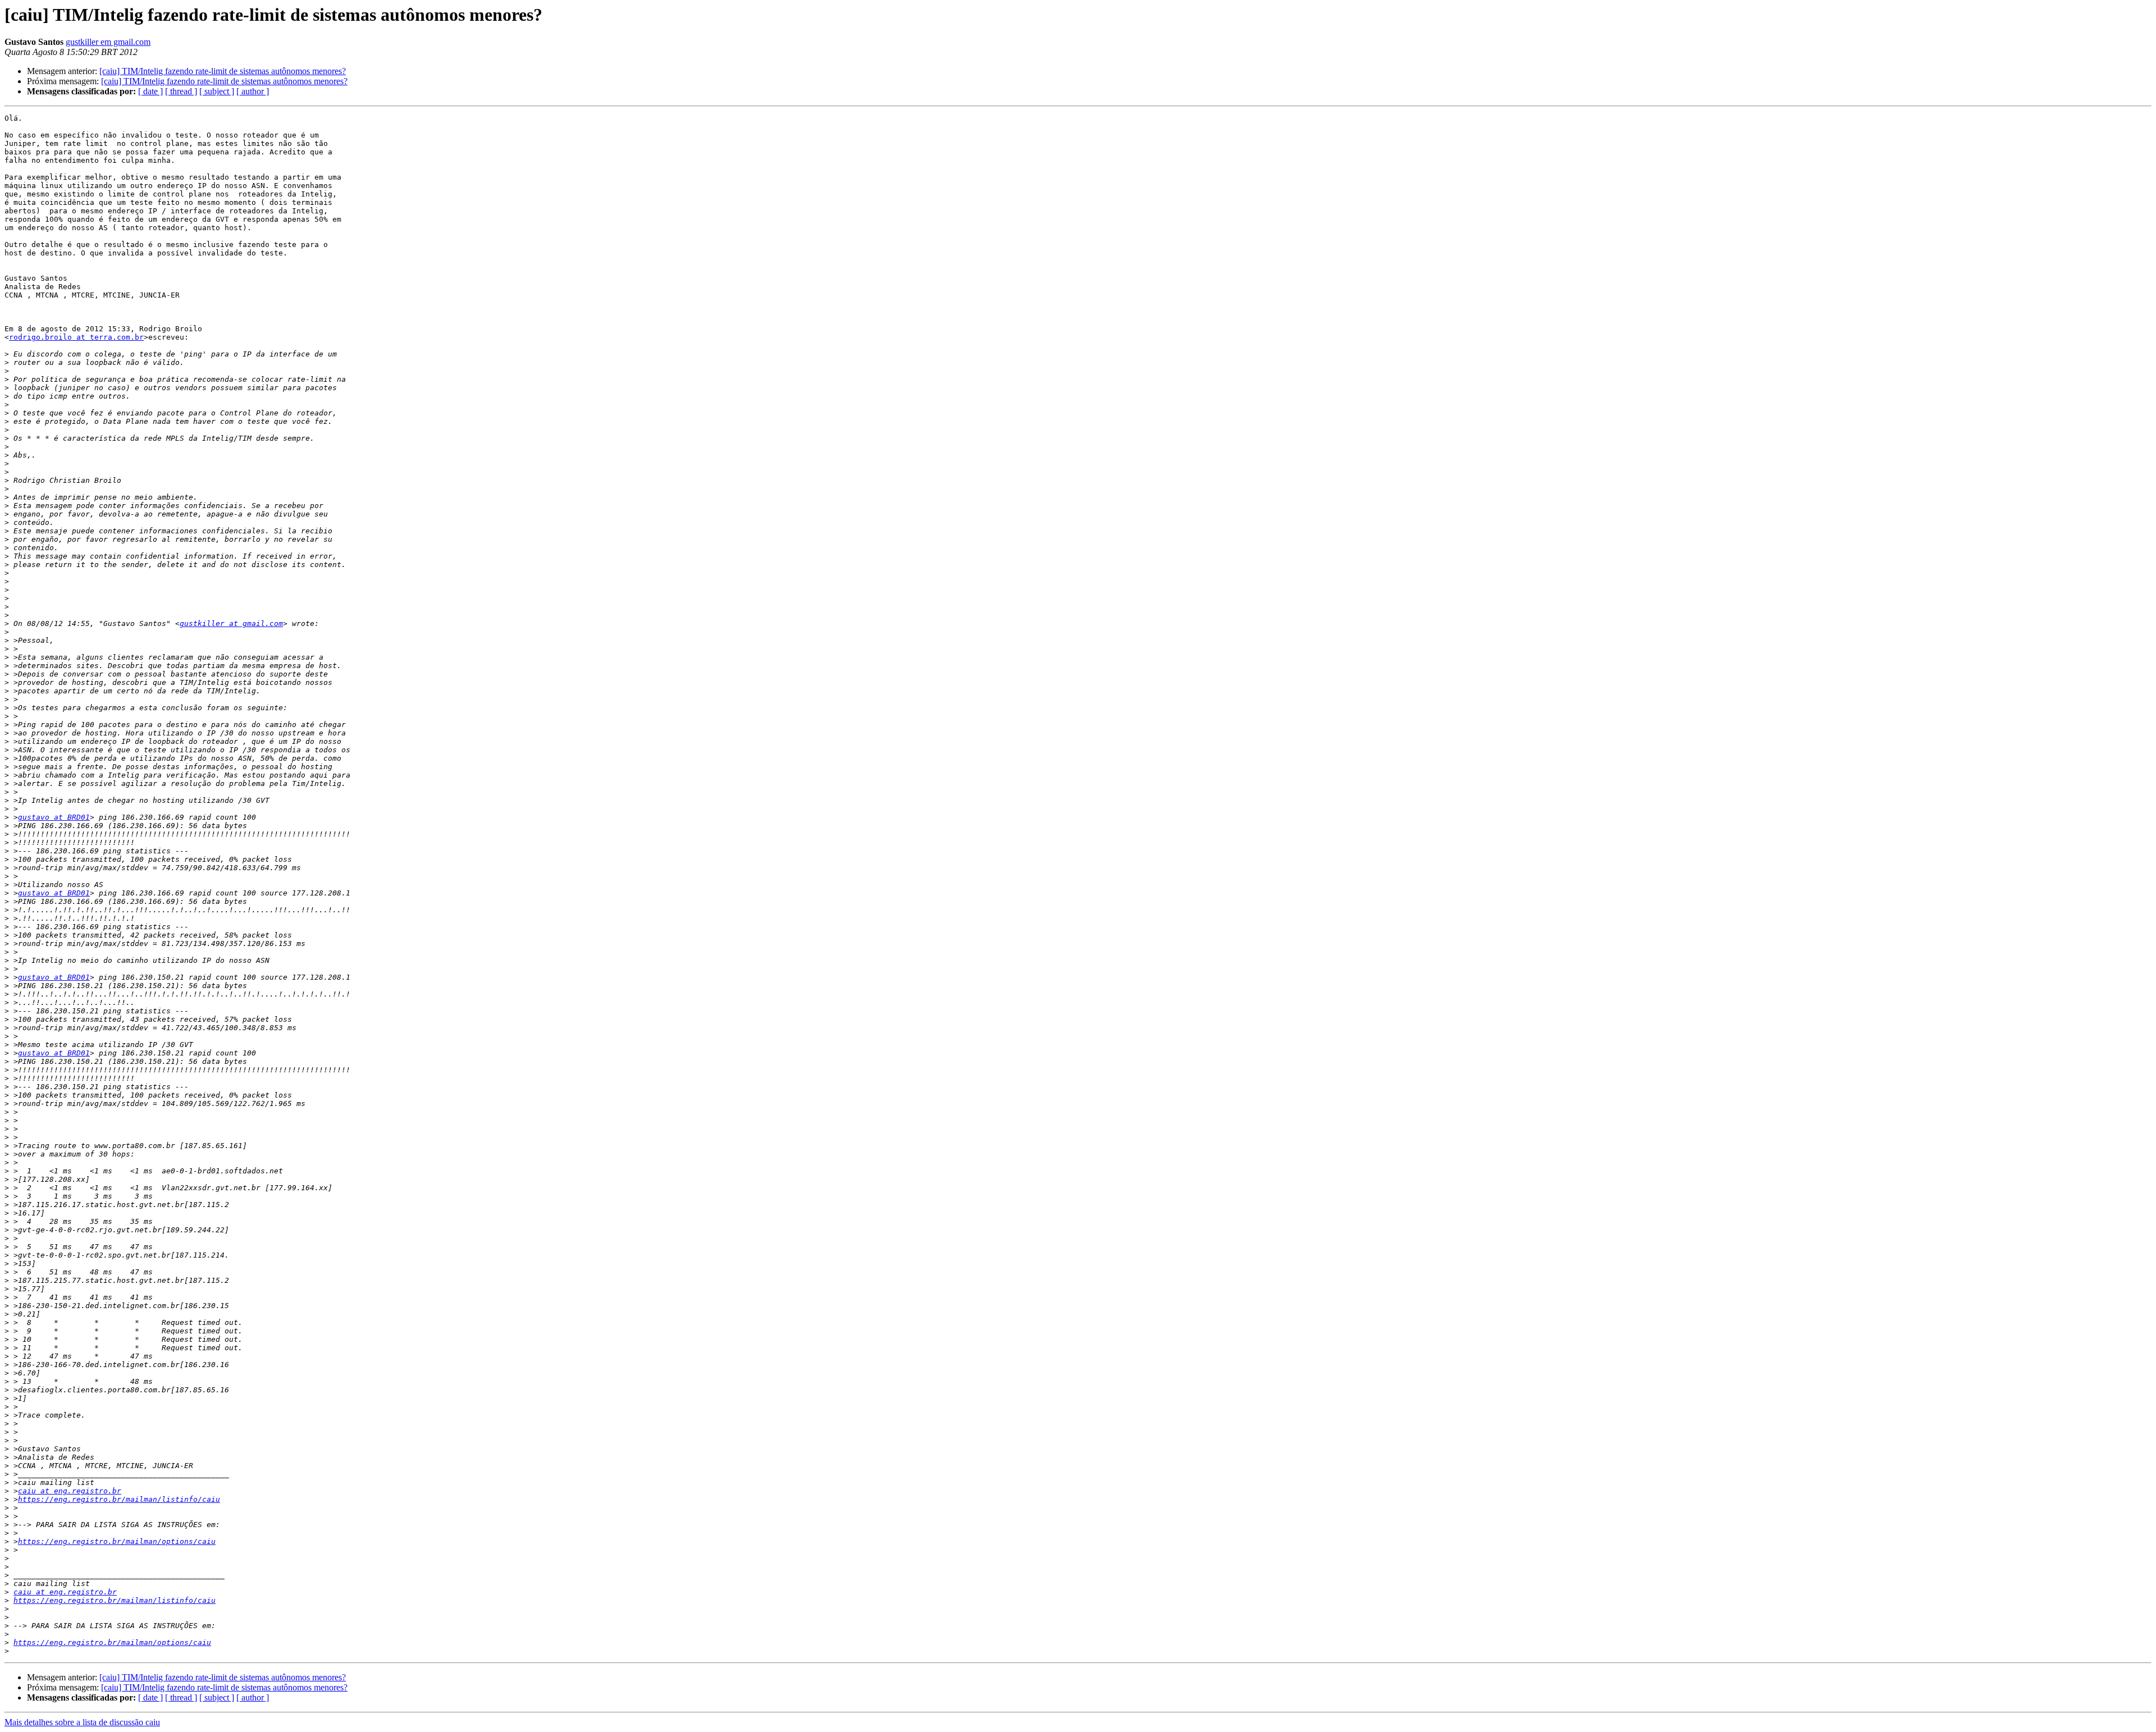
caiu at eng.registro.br (70, 1491)
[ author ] (253, 91)
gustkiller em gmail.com (108, 42)
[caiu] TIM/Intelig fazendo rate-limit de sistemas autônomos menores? (223, 71)
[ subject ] (217, 91)
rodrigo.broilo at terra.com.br (76, 337)
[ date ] (150, 91)
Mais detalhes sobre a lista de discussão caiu (82, 1722)
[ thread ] (181, 91)
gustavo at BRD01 (54, 817)
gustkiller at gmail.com (231, 623)
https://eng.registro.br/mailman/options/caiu (117, 1541)
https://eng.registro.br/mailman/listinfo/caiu (119, 1499)
